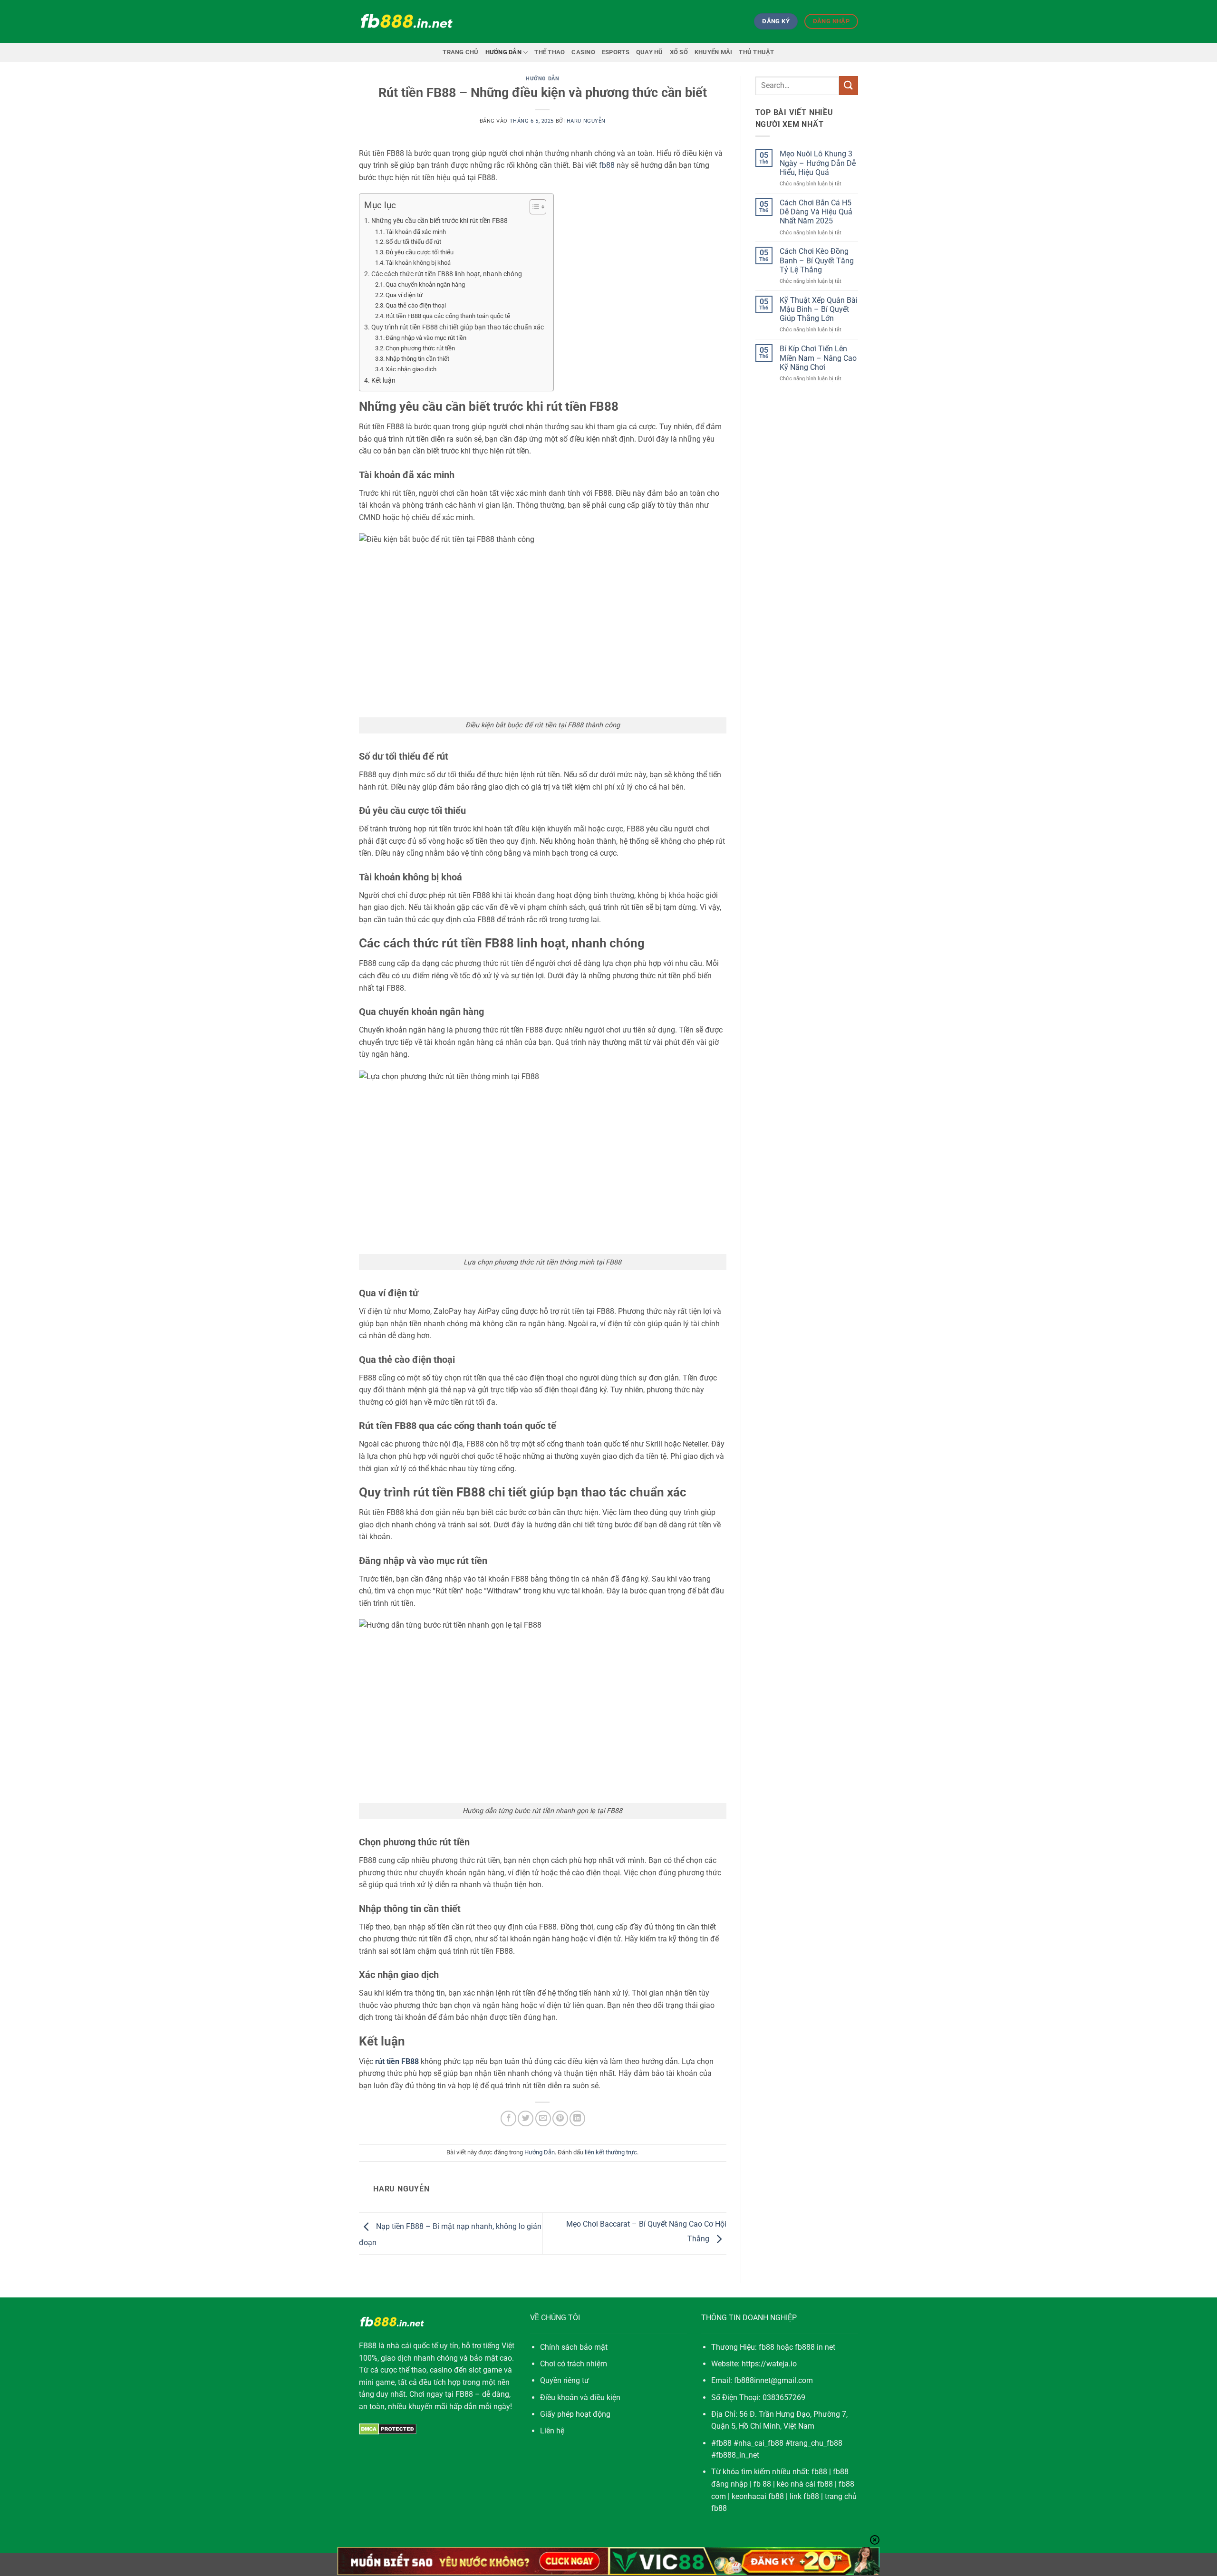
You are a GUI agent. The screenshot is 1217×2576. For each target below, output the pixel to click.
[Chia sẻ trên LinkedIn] (577, 2118)
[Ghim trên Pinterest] (560, 2118)
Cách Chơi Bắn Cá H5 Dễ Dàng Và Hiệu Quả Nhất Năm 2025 (816, 212)
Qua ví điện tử (404, 295)
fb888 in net (815, 2347)
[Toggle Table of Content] (533, 207)
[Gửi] (849, 85)
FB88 (368, 2346)
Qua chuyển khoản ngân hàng (425, 285)
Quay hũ (650, 52)
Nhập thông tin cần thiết (417, 359)
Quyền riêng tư (565, 2380)
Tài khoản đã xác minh (416, 232)
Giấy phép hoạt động (575, 2414)
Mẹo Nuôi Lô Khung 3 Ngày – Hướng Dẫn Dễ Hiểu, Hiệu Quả (818, 163)
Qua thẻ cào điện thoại (416, 305)
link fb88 (804, 2496)
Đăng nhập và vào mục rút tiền (426, 338)
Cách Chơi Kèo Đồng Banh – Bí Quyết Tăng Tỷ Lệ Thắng (817, 260)
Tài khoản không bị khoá (418, 263)
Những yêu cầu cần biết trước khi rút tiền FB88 (439, 221)
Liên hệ (552, 2431)
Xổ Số (679, 52)
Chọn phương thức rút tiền (420, 348)
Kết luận (383, 381)
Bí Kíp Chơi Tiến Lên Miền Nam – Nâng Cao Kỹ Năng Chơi (818, 358)
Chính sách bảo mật (574, 2347)
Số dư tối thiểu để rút (413, 242)
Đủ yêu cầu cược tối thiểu (420, 252)
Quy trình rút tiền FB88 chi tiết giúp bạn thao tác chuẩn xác (458, 327)
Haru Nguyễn (586, 121)
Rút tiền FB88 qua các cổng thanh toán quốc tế (448, 316)
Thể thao (550, 52)
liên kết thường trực (611, 2152)
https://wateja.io (769, 2364)
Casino (583, 52)
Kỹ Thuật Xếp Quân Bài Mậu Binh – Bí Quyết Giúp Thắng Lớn (819, 309)
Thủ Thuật (756, 52)
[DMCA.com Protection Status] (388, 2428)
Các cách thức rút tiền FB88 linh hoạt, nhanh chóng (447, 274)
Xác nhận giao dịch (411, 369)
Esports (616, 52)
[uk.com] (406, 22)
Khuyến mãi (714, 52)
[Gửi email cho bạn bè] (543, 2118)
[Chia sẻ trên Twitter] (526, 2118)
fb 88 (762, 2484)
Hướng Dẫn (503, 52)
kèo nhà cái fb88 (805, 2484)
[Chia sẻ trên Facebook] (508, 2118)
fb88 (819, 2472)
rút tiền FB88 (397, 2061)
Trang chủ (460, 52)
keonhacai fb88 (758, 2496)
